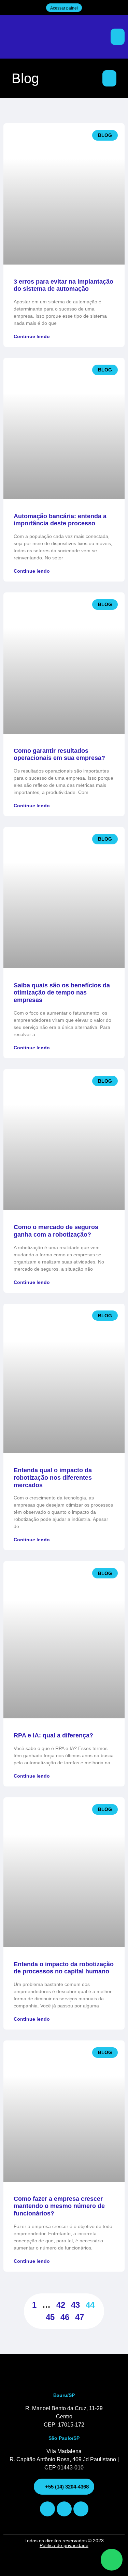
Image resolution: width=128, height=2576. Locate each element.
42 (61, 2305)
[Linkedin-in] (81, 2509)
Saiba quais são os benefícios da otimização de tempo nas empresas (62, 993)
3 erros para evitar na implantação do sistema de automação (63, 285)
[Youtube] (64, 2509)
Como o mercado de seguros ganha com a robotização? (56, 1231)
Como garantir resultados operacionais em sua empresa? (59, 754)
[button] (118, 37)
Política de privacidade (64, 2545)
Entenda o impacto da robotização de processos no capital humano (64, 1968)
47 (80, 2317)
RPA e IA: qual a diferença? (53, 1735)
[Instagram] (47, 2509)
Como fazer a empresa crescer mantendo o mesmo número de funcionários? (59, 2206)
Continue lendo (32, 336)
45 (50, 2317)
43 (75, 2305)
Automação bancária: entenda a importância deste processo (60, 520)
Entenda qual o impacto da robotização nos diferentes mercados (53, 1477)
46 (65, 2317)
